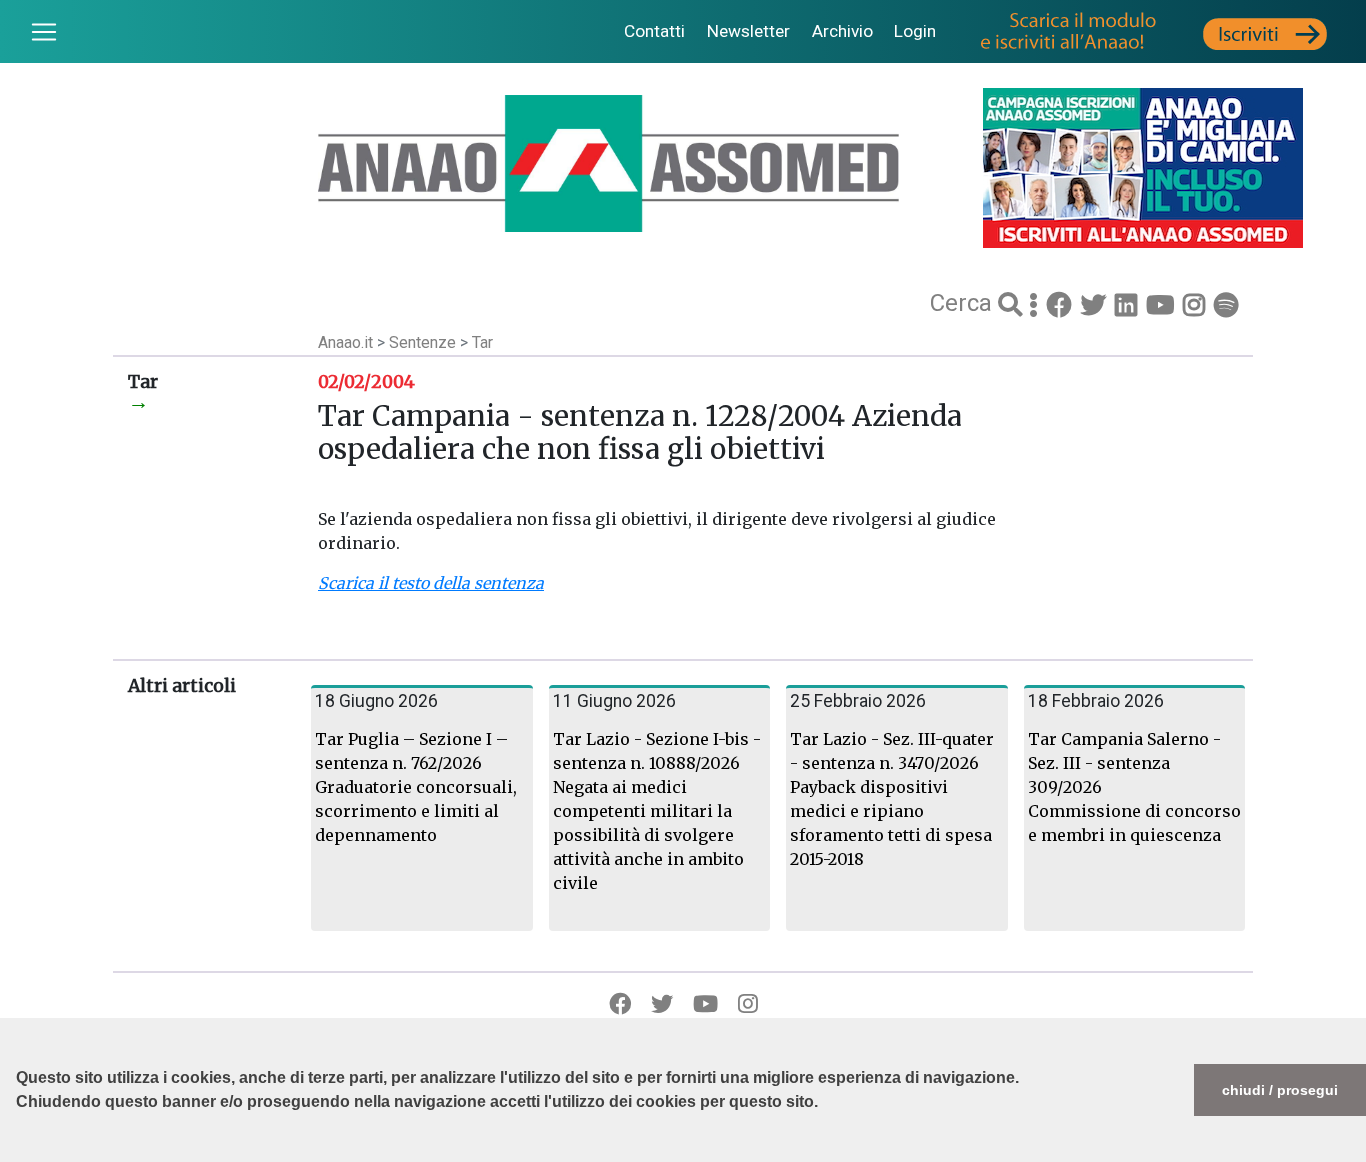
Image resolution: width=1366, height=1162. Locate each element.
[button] (19, 1152)
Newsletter (748, 31)
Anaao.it (345, 342)
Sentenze (424, 342)
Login (915, 31)
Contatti (654, 31)
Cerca (964, 303)
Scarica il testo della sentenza (431, 583)
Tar (482, 342)
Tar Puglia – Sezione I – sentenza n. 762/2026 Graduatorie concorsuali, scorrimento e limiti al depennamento (416, 787)
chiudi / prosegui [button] (1280, 1090)
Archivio (842, 31)
